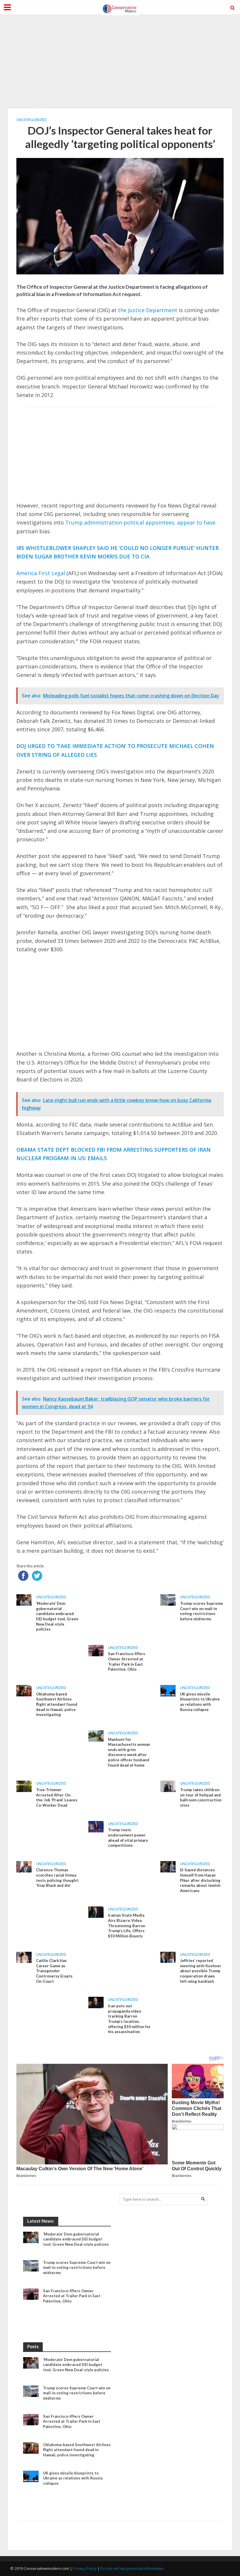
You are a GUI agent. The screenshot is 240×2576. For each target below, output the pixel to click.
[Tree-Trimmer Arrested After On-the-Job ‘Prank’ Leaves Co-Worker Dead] (24, 1786)
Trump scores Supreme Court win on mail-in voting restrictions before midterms (202, 1611)
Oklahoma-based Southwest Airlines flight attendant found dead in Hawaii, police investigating (57, 1704)
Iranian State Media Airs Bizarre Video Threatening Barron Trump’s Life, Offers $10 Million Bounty (127, 1926)
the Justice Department (148, 310)
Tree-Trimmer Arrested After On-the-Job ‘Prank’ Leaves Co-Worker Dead (57, 1797)
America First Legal (41, 573)
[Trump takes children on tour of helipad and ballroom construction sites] (168, 1786)
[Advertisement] (120, 61)
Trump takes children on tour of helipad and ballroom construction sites (201, 1797)
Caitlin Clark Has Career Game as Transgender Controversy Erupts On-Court (54, 1971)
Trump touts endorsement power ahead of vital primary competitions (128, 1838)
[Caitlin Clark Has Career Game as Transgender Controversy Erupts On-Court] (24, 1957)
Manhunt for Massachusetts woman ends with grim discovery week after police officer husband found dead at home (129, 1752)
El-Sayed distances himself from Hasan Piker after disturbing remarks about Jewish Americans (200, 1880)
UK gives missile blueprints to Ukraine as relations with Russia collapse (200, 1702)
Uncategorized (31, 120)
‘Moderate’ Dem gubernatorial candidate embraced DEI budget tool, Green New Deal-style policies (57, 1616)
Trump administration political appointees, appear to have (140, 522)
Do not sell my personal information (132, 2568)
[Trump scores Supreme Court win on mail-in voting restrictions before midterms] (168, 1600)
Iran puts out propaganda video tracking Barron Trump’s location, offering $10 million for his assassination (129, 2019)
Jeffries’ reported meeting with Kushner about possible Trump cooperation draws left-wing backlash (201, 1971)
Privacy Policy (85, 2568)
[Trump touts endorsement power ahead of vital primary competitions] (96, 1826)
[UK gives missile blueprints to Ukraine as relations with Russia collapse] (168, 1690)
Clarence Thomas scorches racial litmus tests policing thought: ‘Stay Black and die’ (57, 1878)
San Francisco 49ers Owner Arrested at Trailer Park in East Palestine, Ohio (127, 1661)
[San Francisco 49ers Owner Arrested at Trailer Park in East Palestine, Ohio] (96, 1650)
